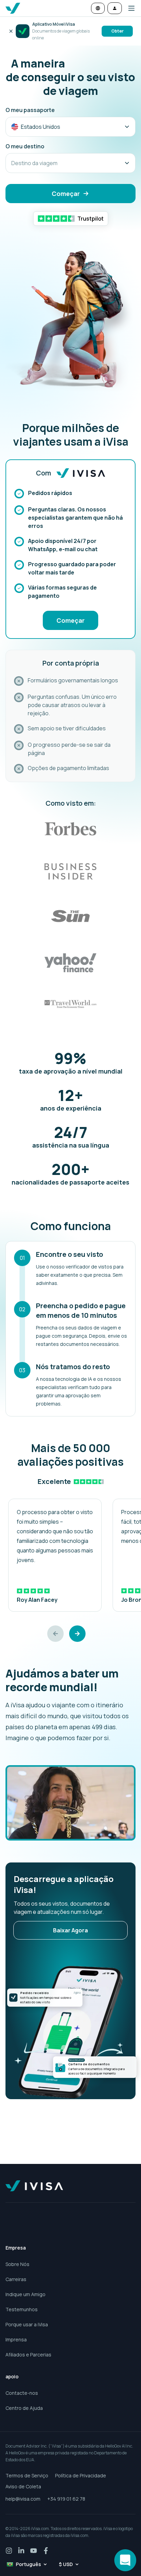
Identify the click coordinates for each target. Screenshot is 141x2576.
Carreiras (16, 2279)
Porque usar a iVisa (27, 2324)
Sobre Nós (17, 2264)
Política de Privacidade (81, 2475)
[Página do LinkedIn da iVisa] (21, 2551)
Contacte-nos (22, 2393)
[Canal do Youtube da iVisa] (34, 2551)
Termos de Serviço (27, 2475)
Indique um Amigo (25, 2294)
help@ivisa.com (23, 2499)
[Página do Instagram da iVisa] (9, 2551)
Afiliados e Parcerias (28, 2355)
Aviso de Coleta (23, 2486)
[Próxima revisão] (77, 1634)
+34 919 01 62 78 (66, 2499)
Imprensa (16, 2339)
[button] (129, 8)
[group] (55, 1555)
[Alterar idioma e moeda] (98, 8)
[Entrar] (115, 8)
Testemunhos (22, 2309)
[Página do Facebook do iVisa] (46, 2551)
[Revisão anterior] (55, 1634)
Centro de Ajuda (24, 2408)
